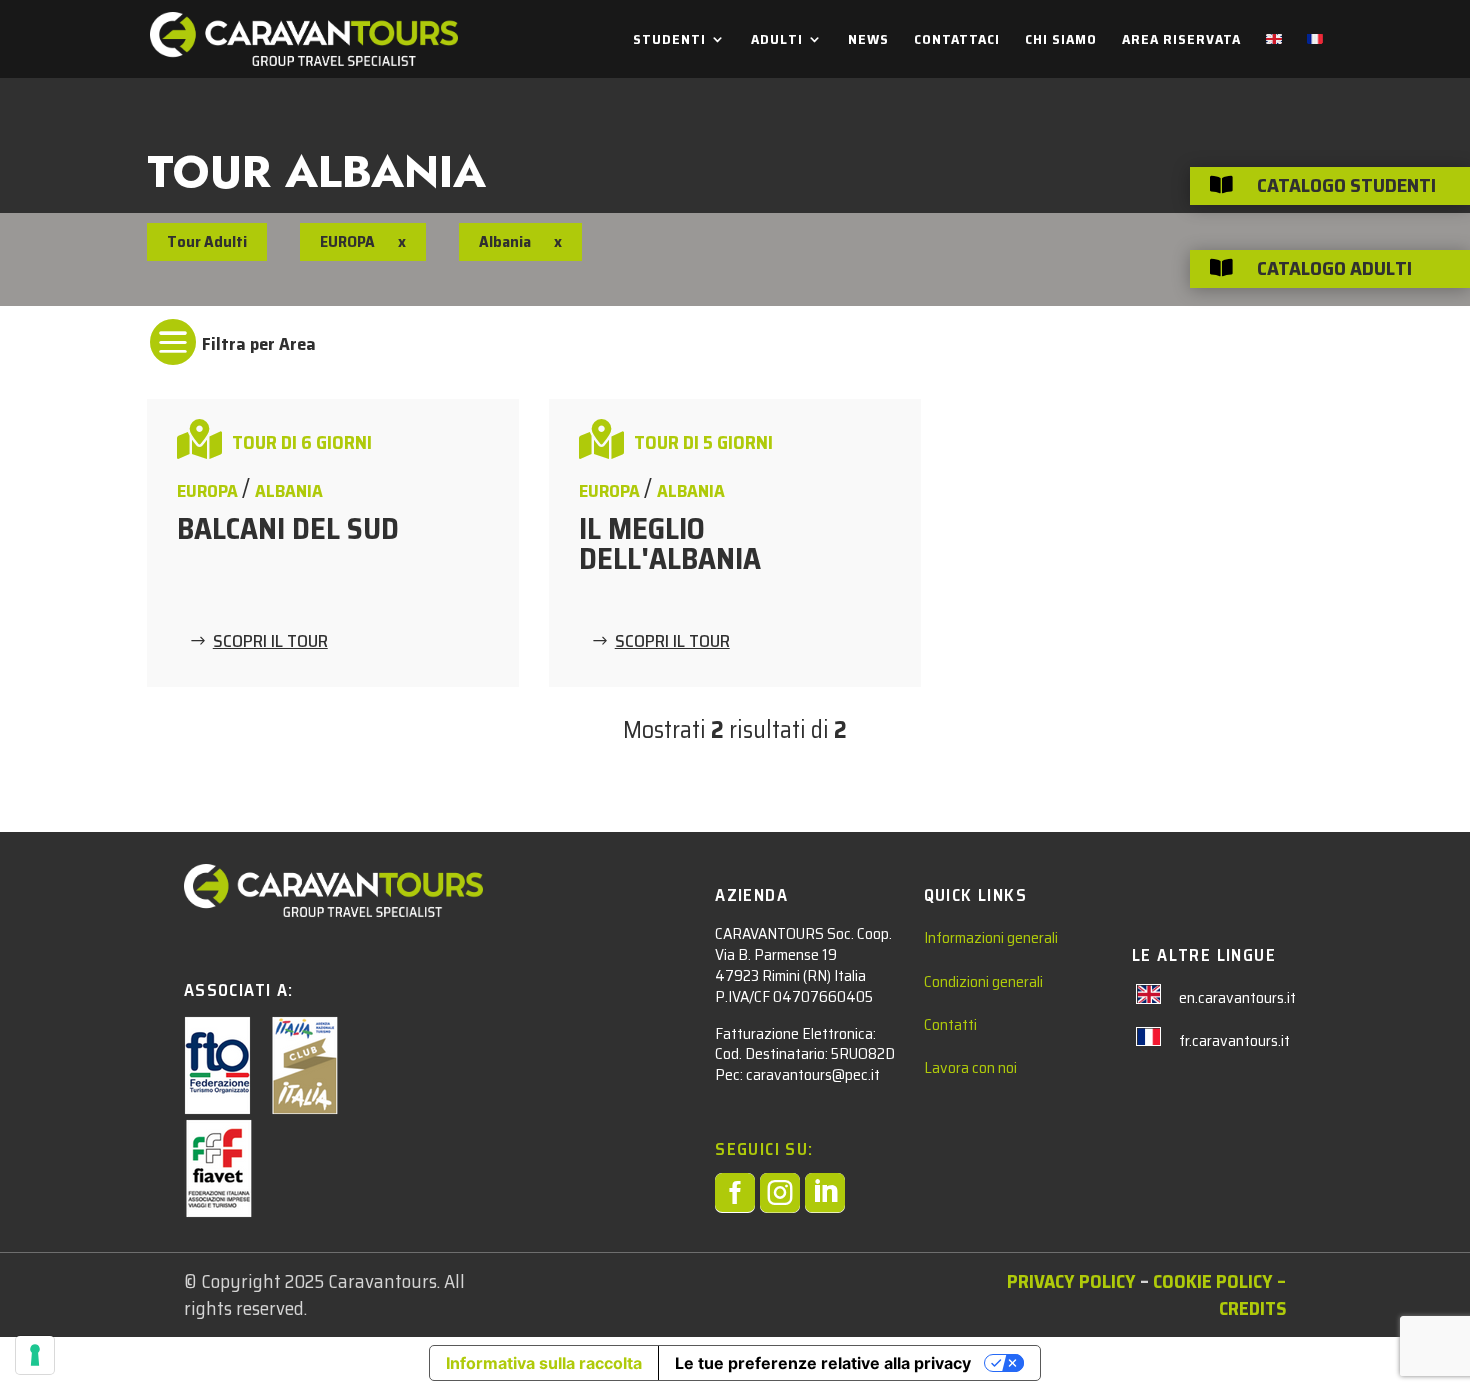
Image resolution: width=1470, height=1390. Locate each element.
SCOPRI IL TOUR (270, 641)
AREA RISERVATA (1181, 41)
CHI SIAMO (1061, 41)
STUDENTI (669, 41)
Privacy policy (1071, 1281)
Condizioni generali (983, 981)
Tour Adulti (207, 241)
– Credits (1252, 1294)
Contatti (950, 1024)
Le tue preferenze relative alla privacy (823, 1363)
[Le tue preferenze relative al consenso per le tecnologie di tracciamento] (35, 1355)
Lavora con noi (970, 1067)
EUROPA (347, 241)
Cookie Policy (1213, 1281)
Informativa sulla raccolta (544, 1363)
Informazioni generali (991, 937)
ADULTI (777, 41)
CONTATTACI (957, 41)
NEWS (868, 41)
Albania (289, 491)
